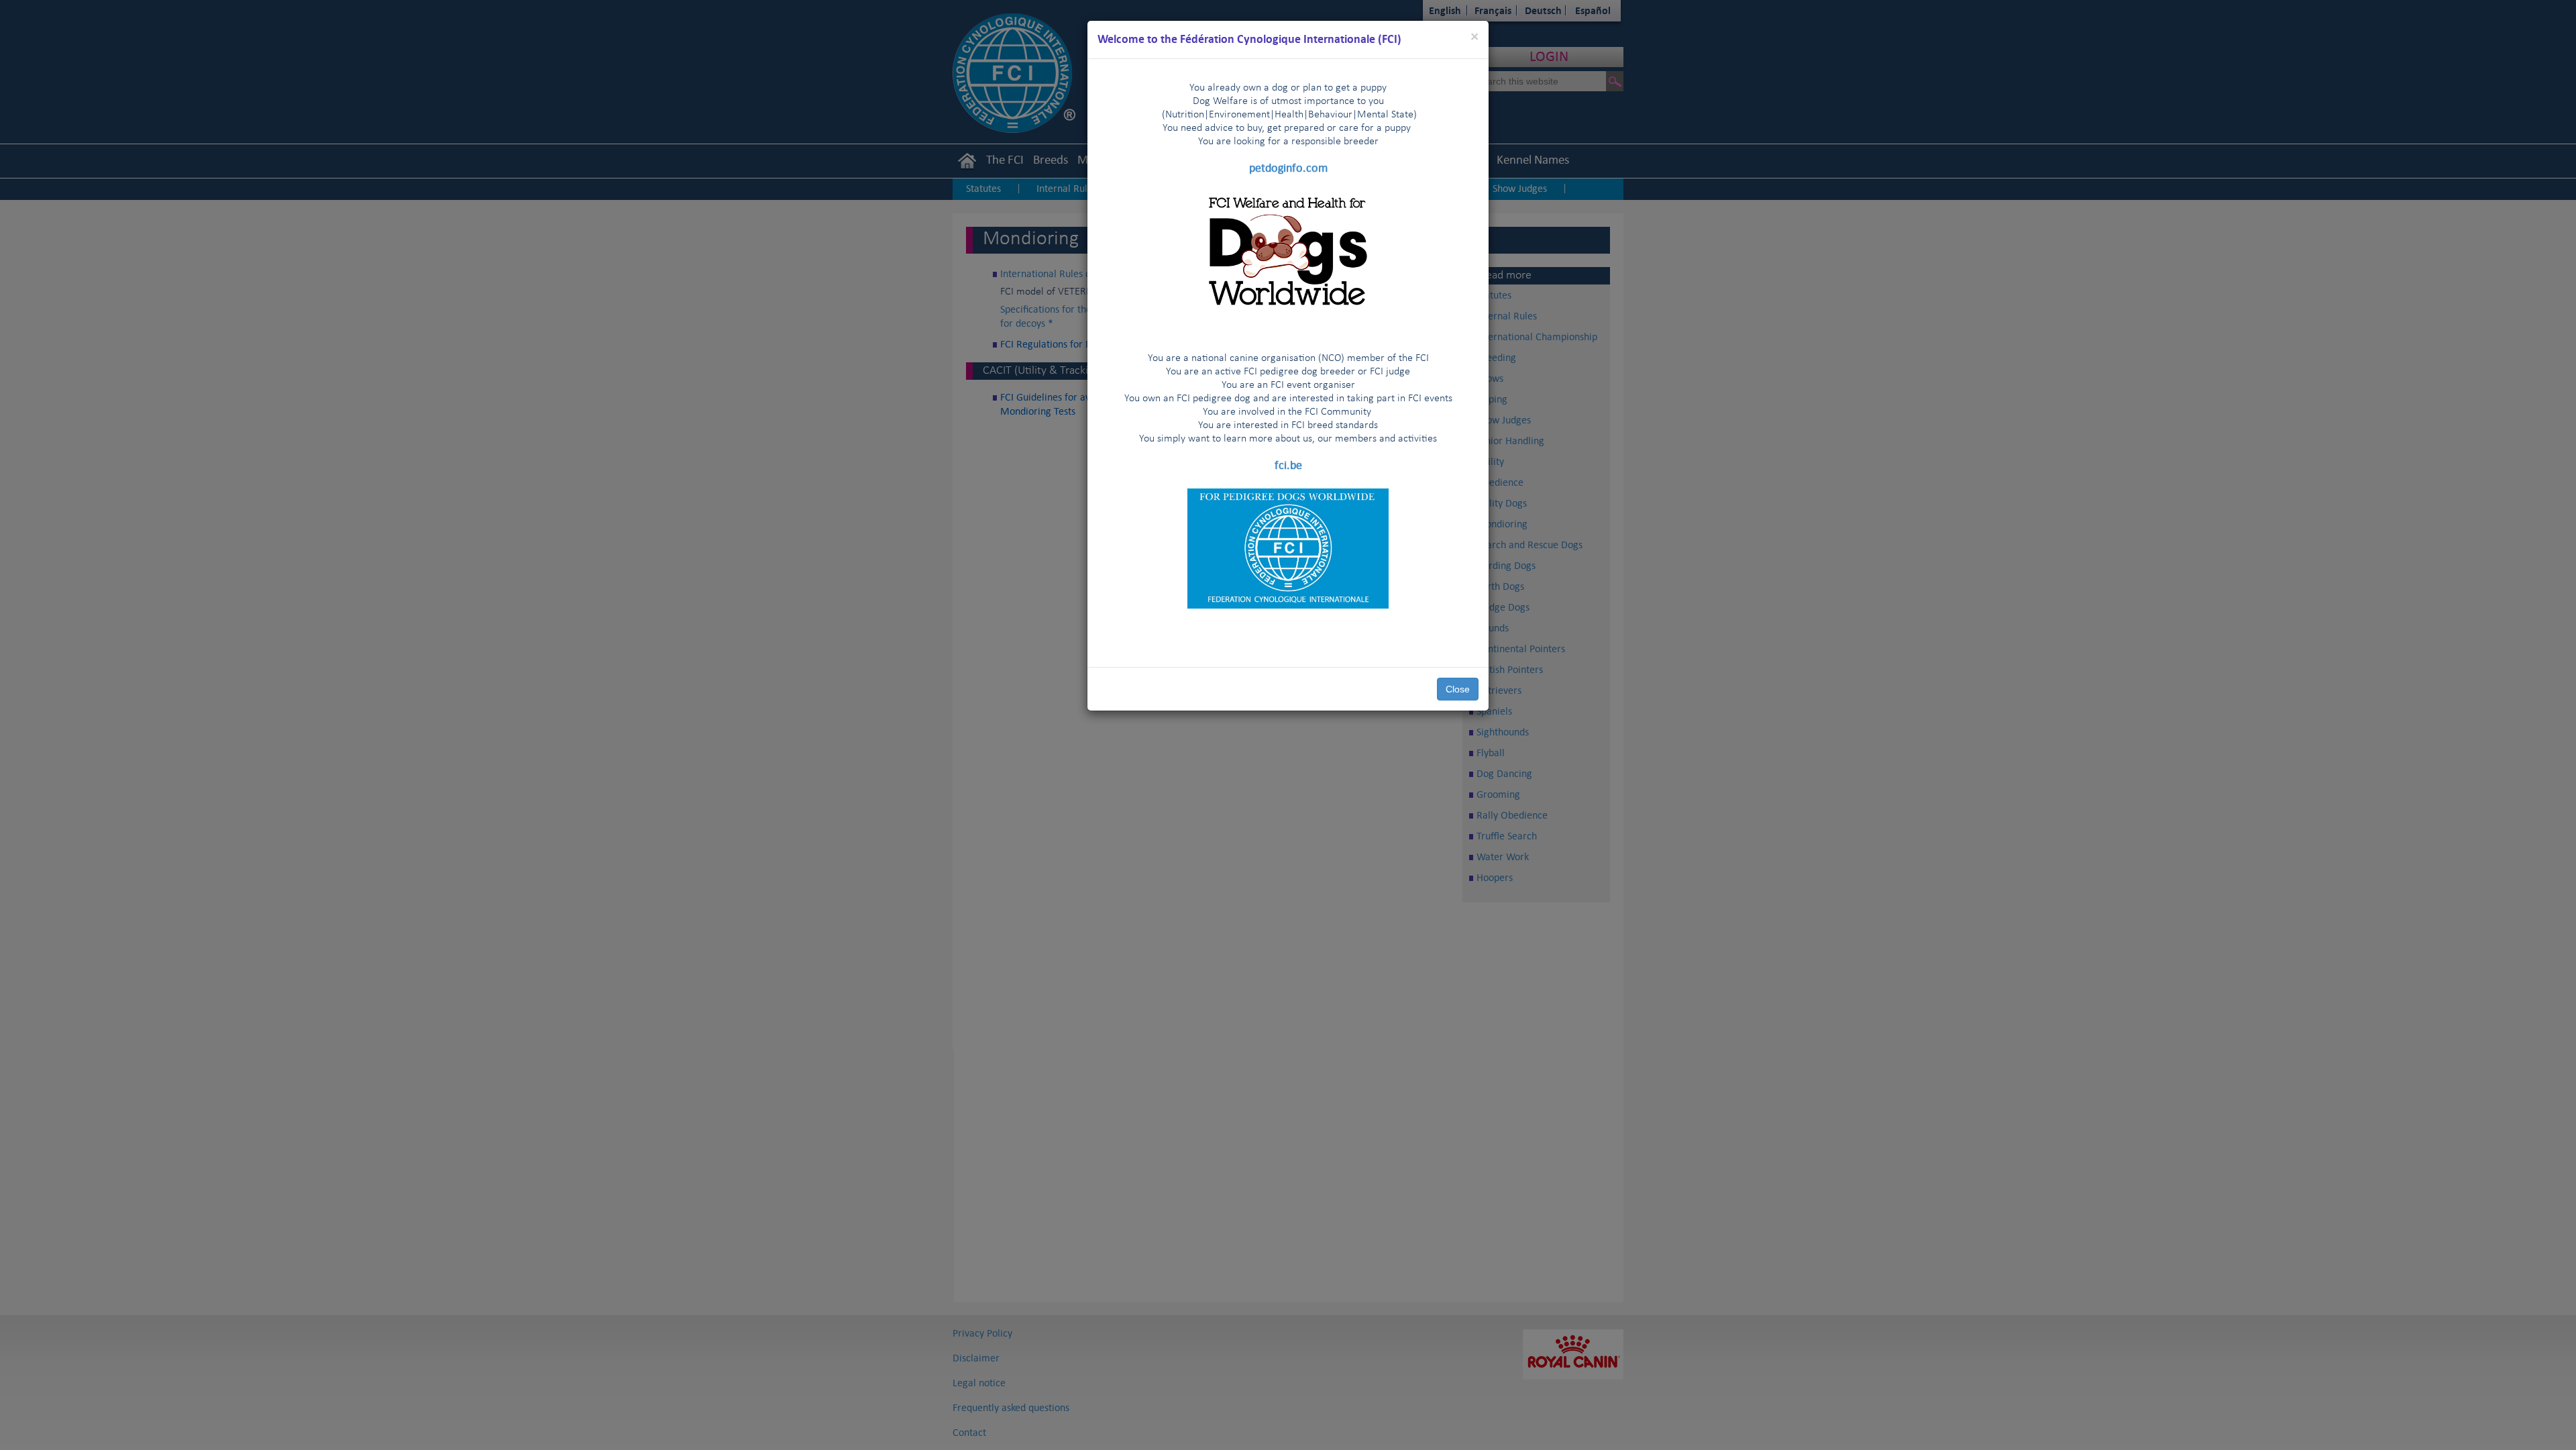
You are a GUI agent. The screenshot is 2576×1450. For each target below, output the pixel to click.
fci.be (1288, 465)
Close (1458, 689)
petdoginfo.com (1288, 168)
